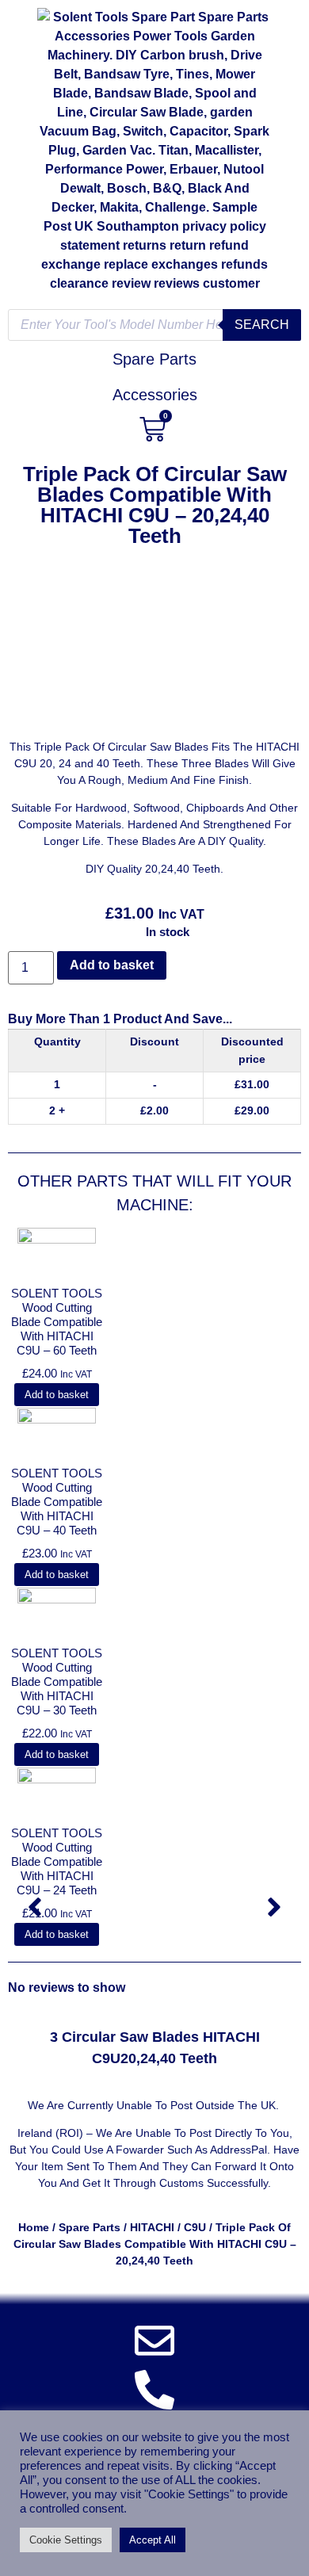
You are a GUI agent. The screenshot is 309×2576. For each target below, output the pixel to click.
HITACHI (152, 2227)
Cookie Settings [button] (66, 2540)
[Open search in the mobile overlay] (154, 325)
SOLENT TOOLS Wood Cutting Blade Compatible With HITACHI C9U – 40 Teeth (57, 1502)
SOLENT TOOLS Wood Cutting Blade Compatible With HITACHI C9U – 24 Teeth (57, 1861)
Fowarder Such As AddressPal (191, 2150)
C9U (195, 2227)
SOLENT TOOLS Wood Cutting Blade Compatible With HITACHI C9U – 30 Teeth (57, 1682)
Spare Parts (90, 2227)
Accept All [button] (153, 2540)
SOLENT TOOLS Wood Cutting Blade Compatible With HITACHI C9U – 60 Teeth (57, 1322)
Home (34, 2227)
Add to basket (112, 965)
